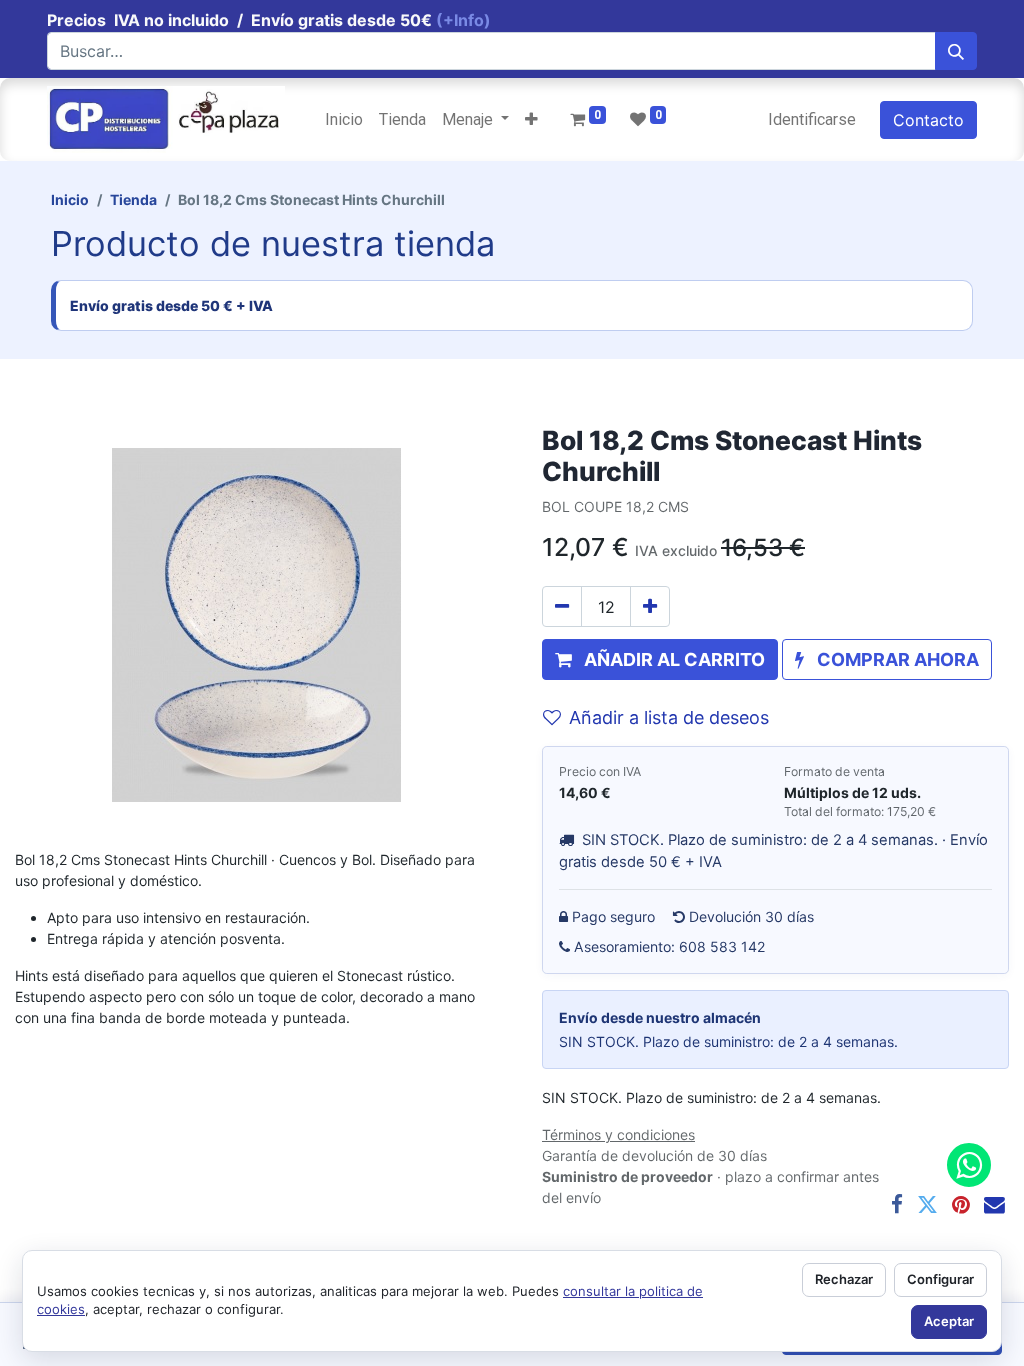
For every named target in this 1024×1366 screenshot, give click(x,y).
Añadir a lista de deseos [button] (669, 717)
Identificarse (812, 119)
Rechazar (844, 1279)
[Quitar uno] (562, 606)
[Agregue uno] (650, 606)
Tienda (133, 199)
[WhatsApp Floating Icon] (969, 1165)
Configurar (940, 1279)
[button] (531, 120)
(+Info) (463, 20)
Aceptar (949, 1321)
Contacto (928, 120)
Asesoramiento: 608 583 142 (670, 946)
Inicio (70, 199)
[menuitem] (344, 120)
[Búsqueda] (956, 51)
